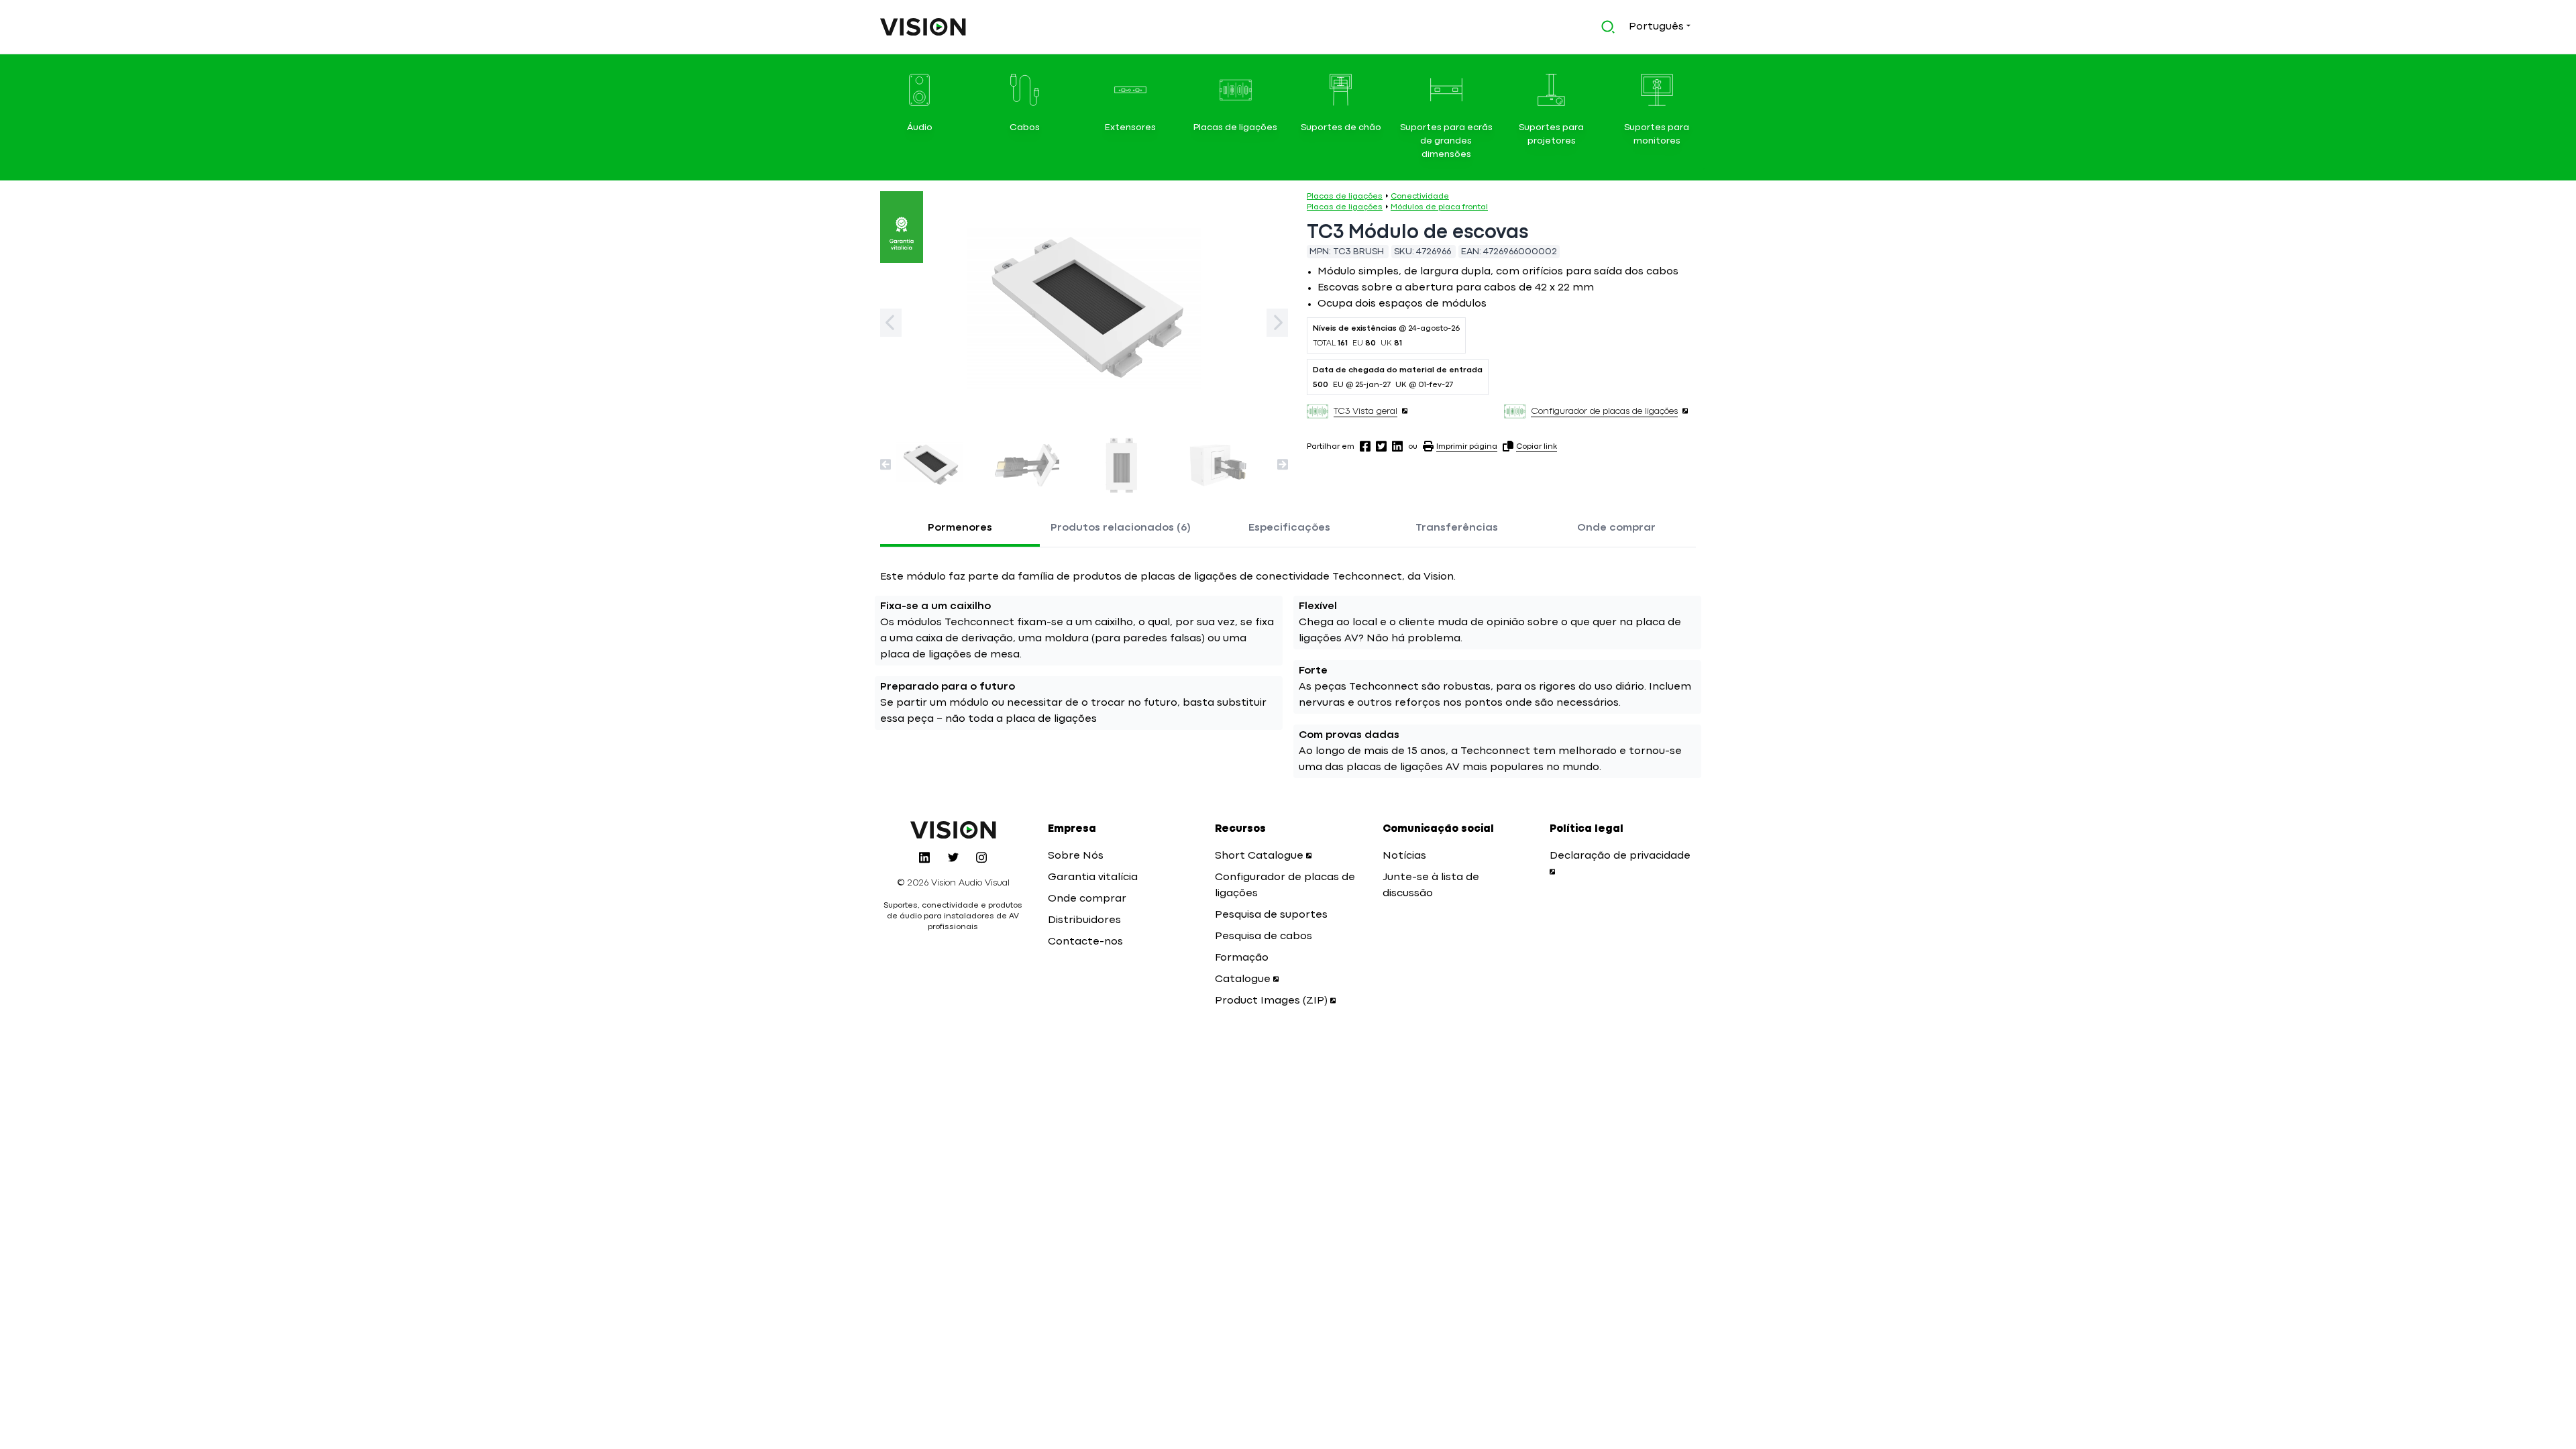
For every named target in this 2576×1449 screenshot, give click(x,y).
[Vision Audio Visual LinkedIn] (924, 857)
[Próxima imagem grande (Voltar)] (891, 323)
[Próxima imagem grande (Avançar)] (1277, 323)
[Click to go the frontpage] (923, 27)
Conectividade (1420, 197)
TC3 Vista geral (1365, 411)
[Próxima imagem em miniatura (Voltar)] (885, 464)
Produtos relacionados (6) (1121, 528)
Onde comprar (1616, 528)
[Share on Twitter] (1381, 446)
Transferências (1457, 528)
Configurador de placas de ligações (1604, 411)
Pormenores (960, 528)
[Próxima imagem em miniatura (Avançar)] (1283, 464)
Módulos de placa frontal (1439, 207)
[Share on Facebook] (1365, 446)
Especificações (1289, 528)
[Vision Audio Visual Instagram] (981, 857)
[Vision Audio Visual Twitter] (953, 857)
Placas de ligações (1345, 197)
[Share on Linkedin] (1397, 446)
